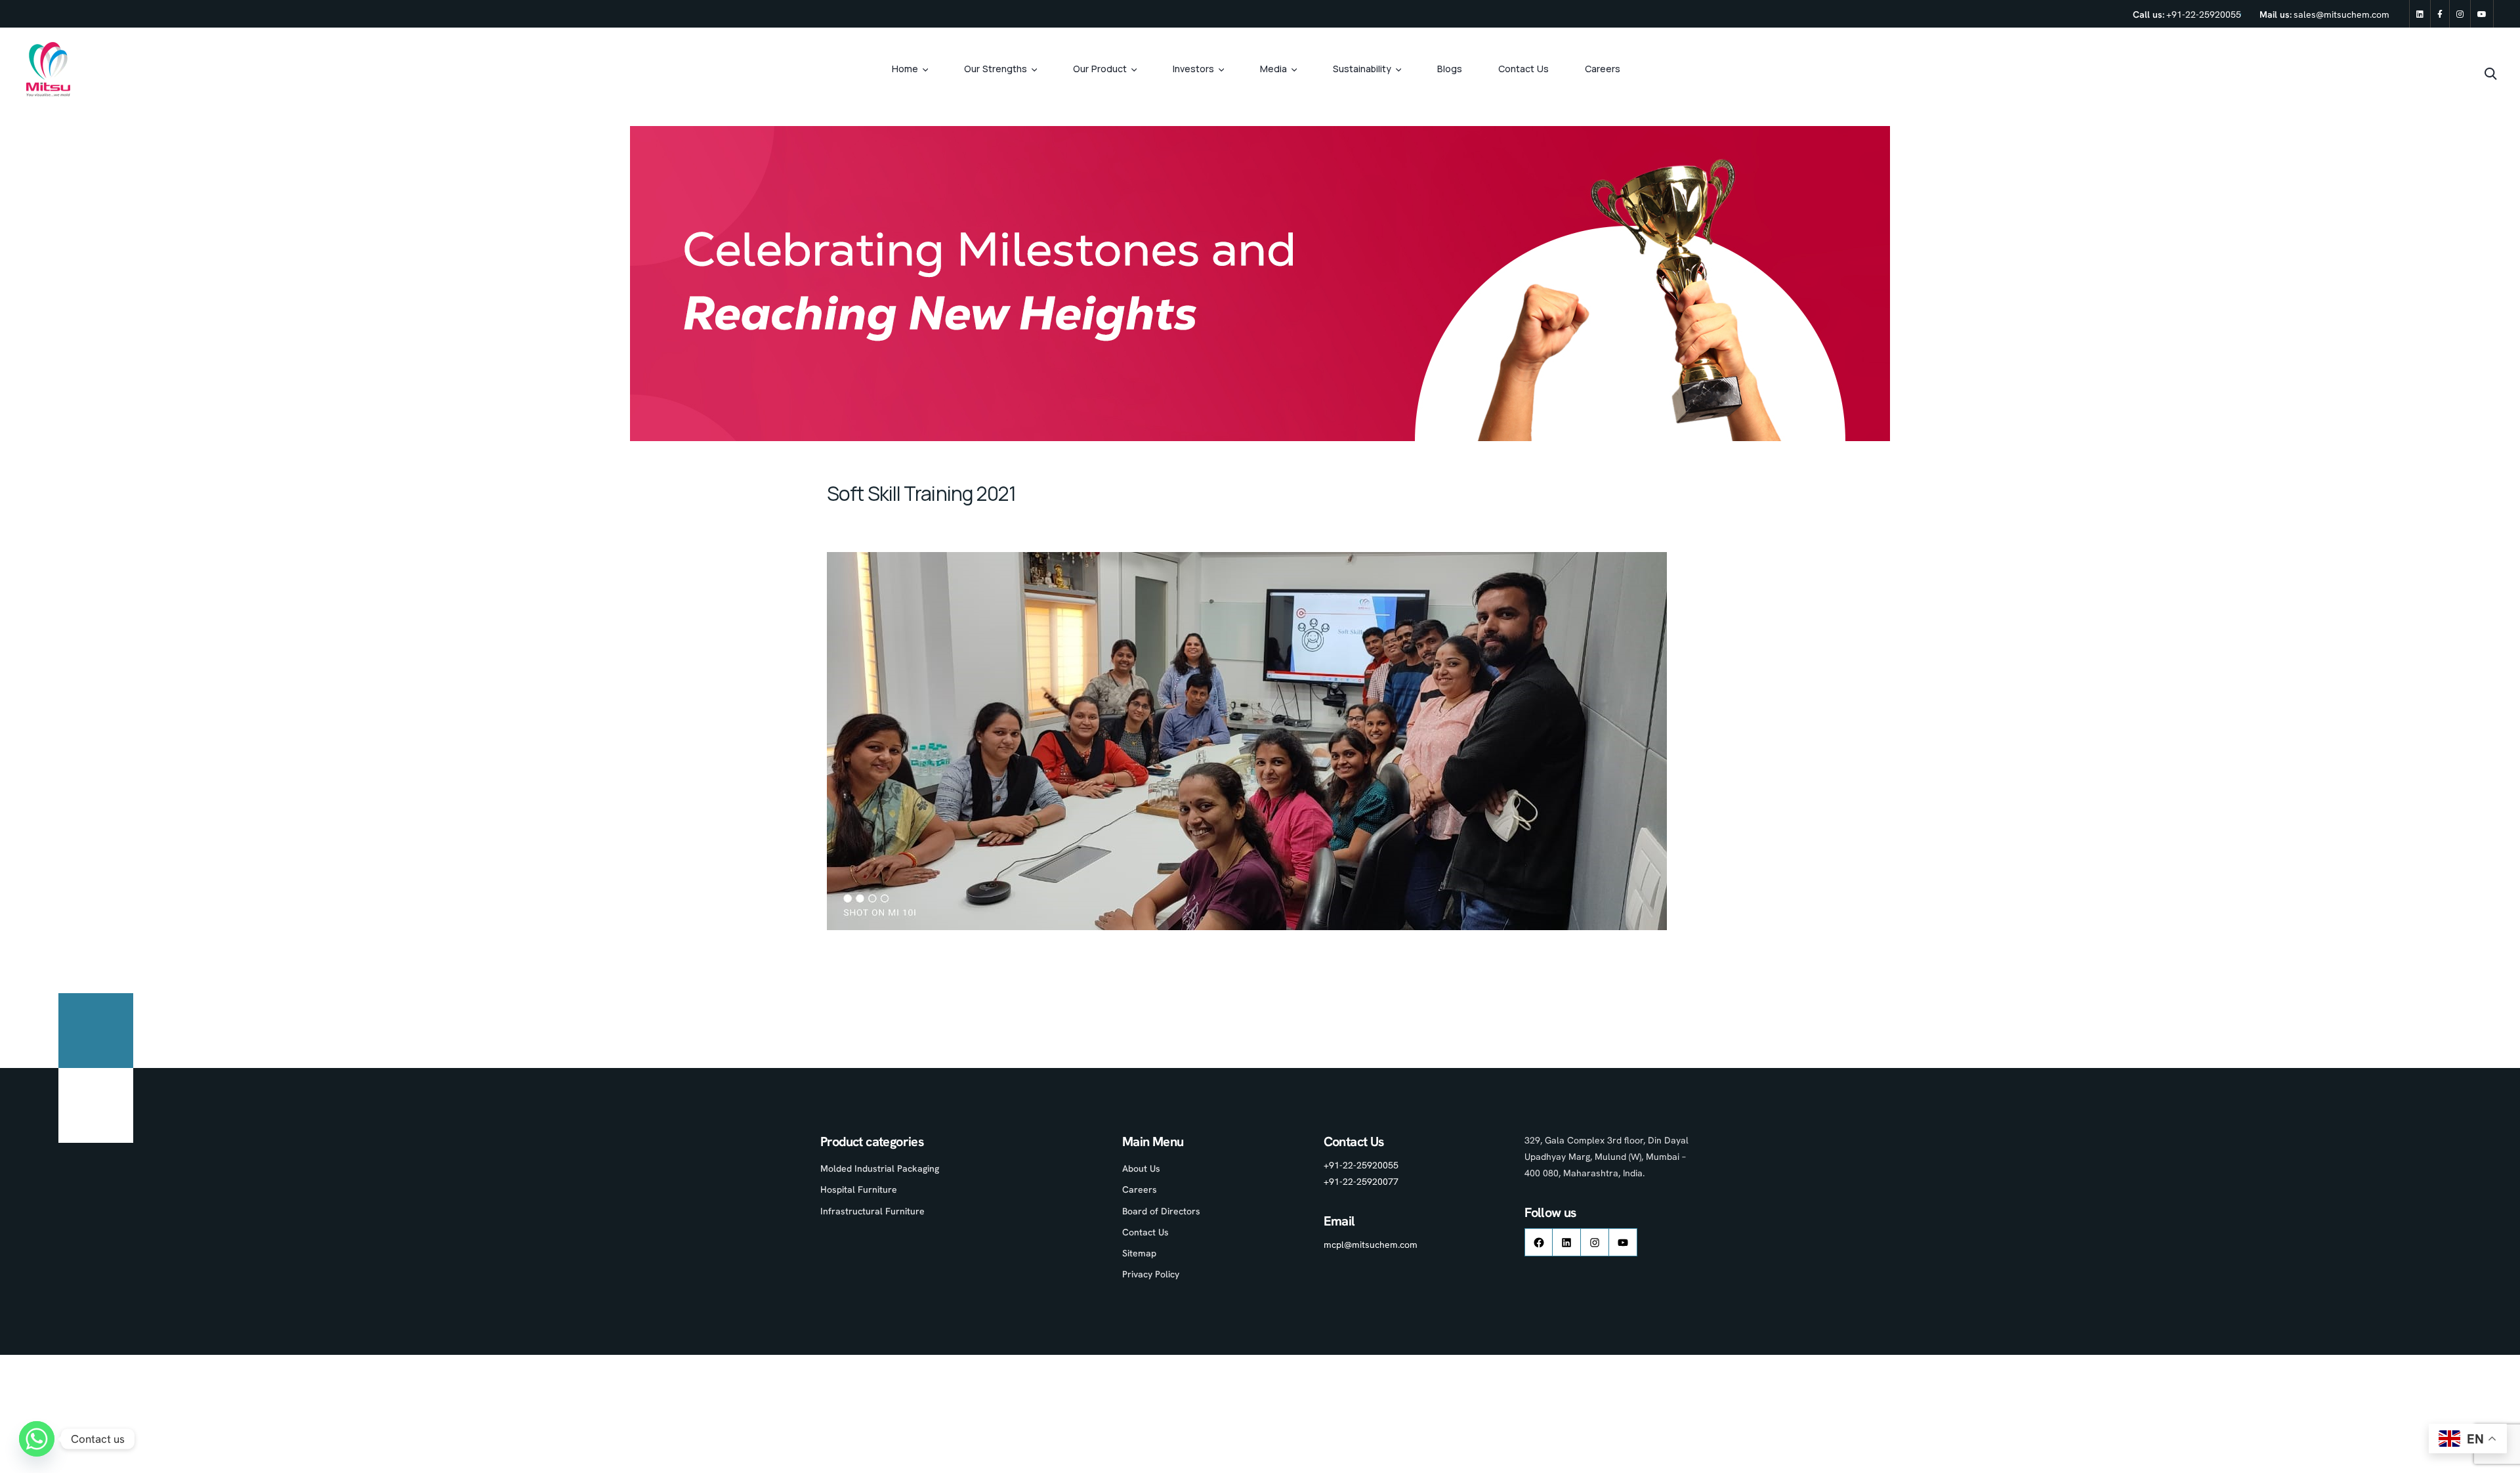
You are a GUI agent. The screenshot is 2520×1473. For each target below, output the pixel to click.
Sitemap (1139, 1253)
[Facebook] (2440, 14)
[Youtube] (2482, 14)
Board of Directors (1161, 1211)
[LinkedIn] (1566, 1242)
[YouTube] (1623, 1242)
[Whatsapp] (37, 1439)
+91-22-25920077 (1361, 1182)
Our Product (1100, 69)
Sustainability (1362, 69)
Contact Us (1523, 69)
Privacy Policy (1151, 1274)
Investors (1193, 69)
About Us (1141, 1168)
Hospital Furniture (859, 1189)
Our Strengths (996, 69)
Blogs (1450, 69)
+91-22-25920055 (2204, 14)
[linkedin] (2420, 14)
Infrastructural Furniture (872, 1211)
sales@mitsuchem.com (2341, 14)
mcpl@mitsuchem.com (1371, 1245)
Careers (1603, 69)
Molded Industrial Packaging (880, 1168)
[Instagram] (2460, 14)
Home (905, 69)
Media (1273, 69)
